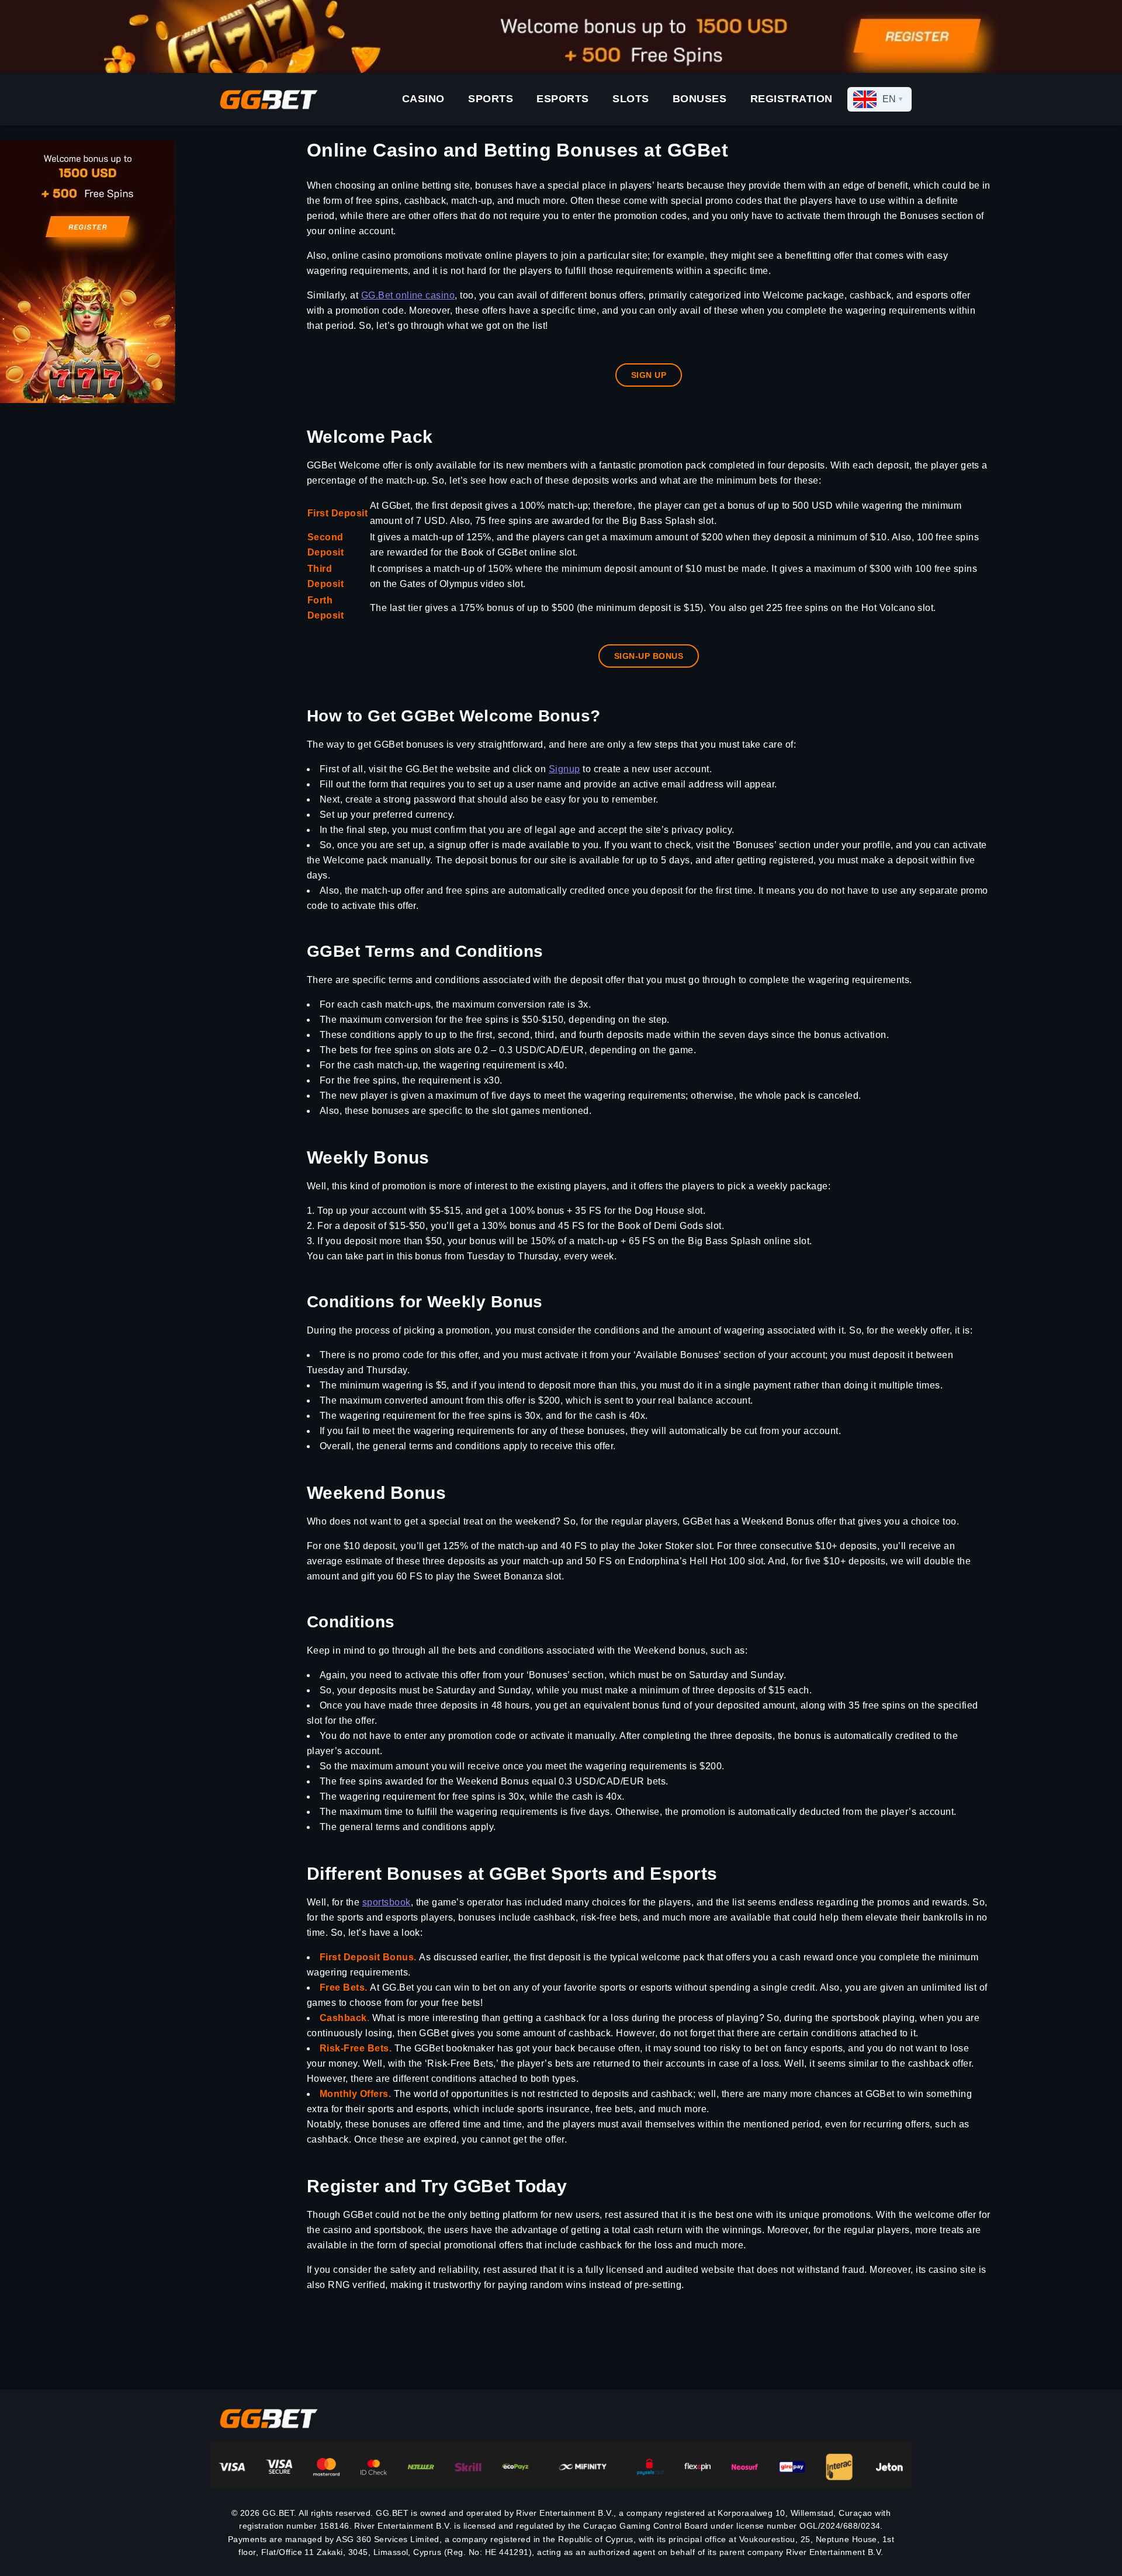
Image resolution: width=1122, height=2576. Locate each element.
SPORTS (491, 99)
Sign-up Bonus (649, 656)
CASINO (423, 99)
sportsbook (387, 1902)
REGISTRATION (792, 99)
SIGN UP (649, 375)
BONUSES (700, 99)
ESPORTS (563, 99)
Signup (565, 769)
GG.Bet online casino (408, 295)
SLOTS (631, 99)
